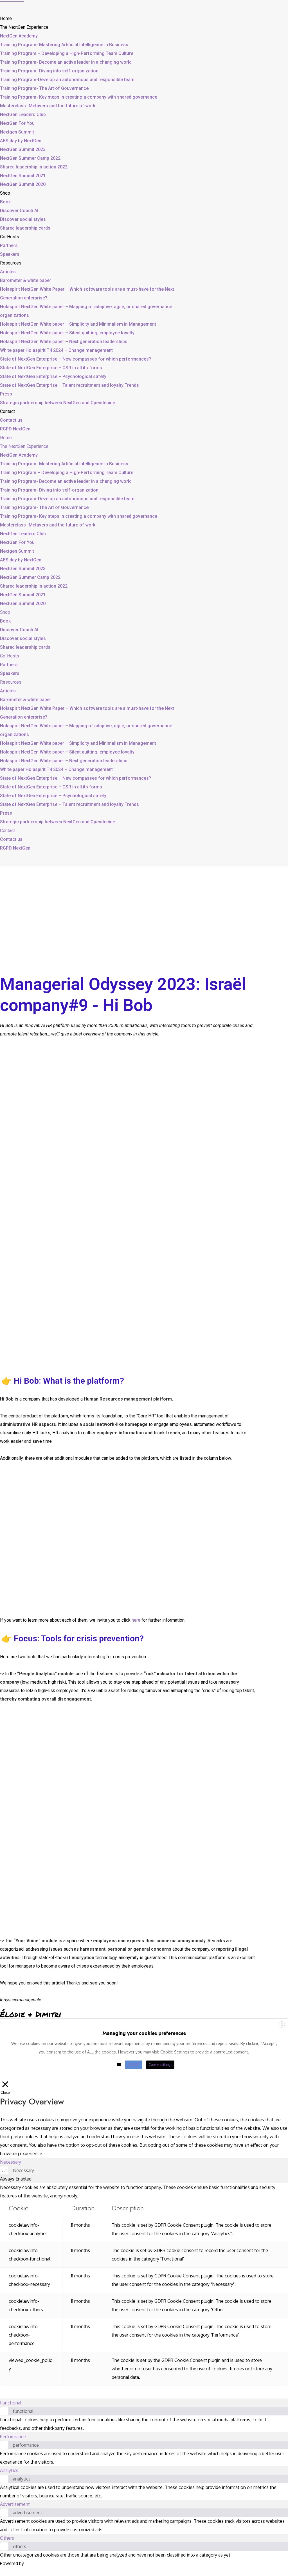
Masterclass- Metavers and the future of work (48, 106)
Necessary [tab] (11, 2162)
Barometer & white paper (26, 280)
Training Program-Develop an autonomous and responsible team (67, 80)
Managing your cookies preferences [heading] (144, 2033)
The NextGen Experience (24, 27)
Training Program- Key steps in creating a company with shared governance (79, 97)
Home (6, 18)
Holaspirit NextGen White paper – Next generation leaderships (64, 342)
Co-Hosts (10, 237)
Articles (8, 272)
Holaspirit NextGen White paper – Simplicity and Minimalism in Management (78, 324)
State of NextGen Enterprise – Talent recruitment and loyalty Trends (69, 385)
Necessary (23, 2170)
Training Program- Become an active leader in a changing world (66, 62)
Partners (9, 245)
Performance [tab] (13, 2437)
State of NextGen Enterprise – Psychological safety (53, 376)
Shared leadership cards (25, 228)
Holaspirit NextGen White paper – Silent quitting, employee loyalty (67, 333)
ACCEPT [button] (134, 2065)
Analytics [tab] (9, 2470)
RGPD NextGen (15, 429)
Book (5, 202)
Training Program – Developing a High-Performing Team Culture (67, 53)
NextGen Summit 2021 (23, 176)
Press (6, 394)
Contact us (11, 420)
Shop (5, 193)
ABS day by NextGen (21, 141)
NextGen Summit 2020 (23, 184)
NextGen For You (17, 123)
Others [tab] (7, 2538)
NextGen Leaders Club (23, 115)
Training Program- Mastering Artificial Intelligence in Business (64, 45)
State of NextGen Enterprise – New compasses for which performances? (76, 359)
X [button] (282, 2025)
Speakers (10, 254)
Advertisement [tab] (15, 2504)
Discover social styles (23, 219)
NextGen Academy (19, 36)
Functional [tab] (11, 2403)
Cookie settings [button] (160, 2065)
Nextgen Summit (17, 132)
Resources (11, 263)
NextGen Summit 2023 (23, 149)
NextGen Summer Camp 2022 (30, 158)
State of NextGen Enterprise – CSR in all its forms (51, 368)
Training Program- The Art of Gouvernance (44, 88)
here (136, 1620)
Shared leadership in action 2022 (34, 167)
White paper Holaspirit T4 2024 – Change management (56, 350)
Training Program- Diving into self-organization (49, 71)
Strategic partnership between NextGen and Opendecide (58, 403)
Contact (7, 411)
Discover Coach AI (19, 211)
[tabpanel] (144, 2284)
